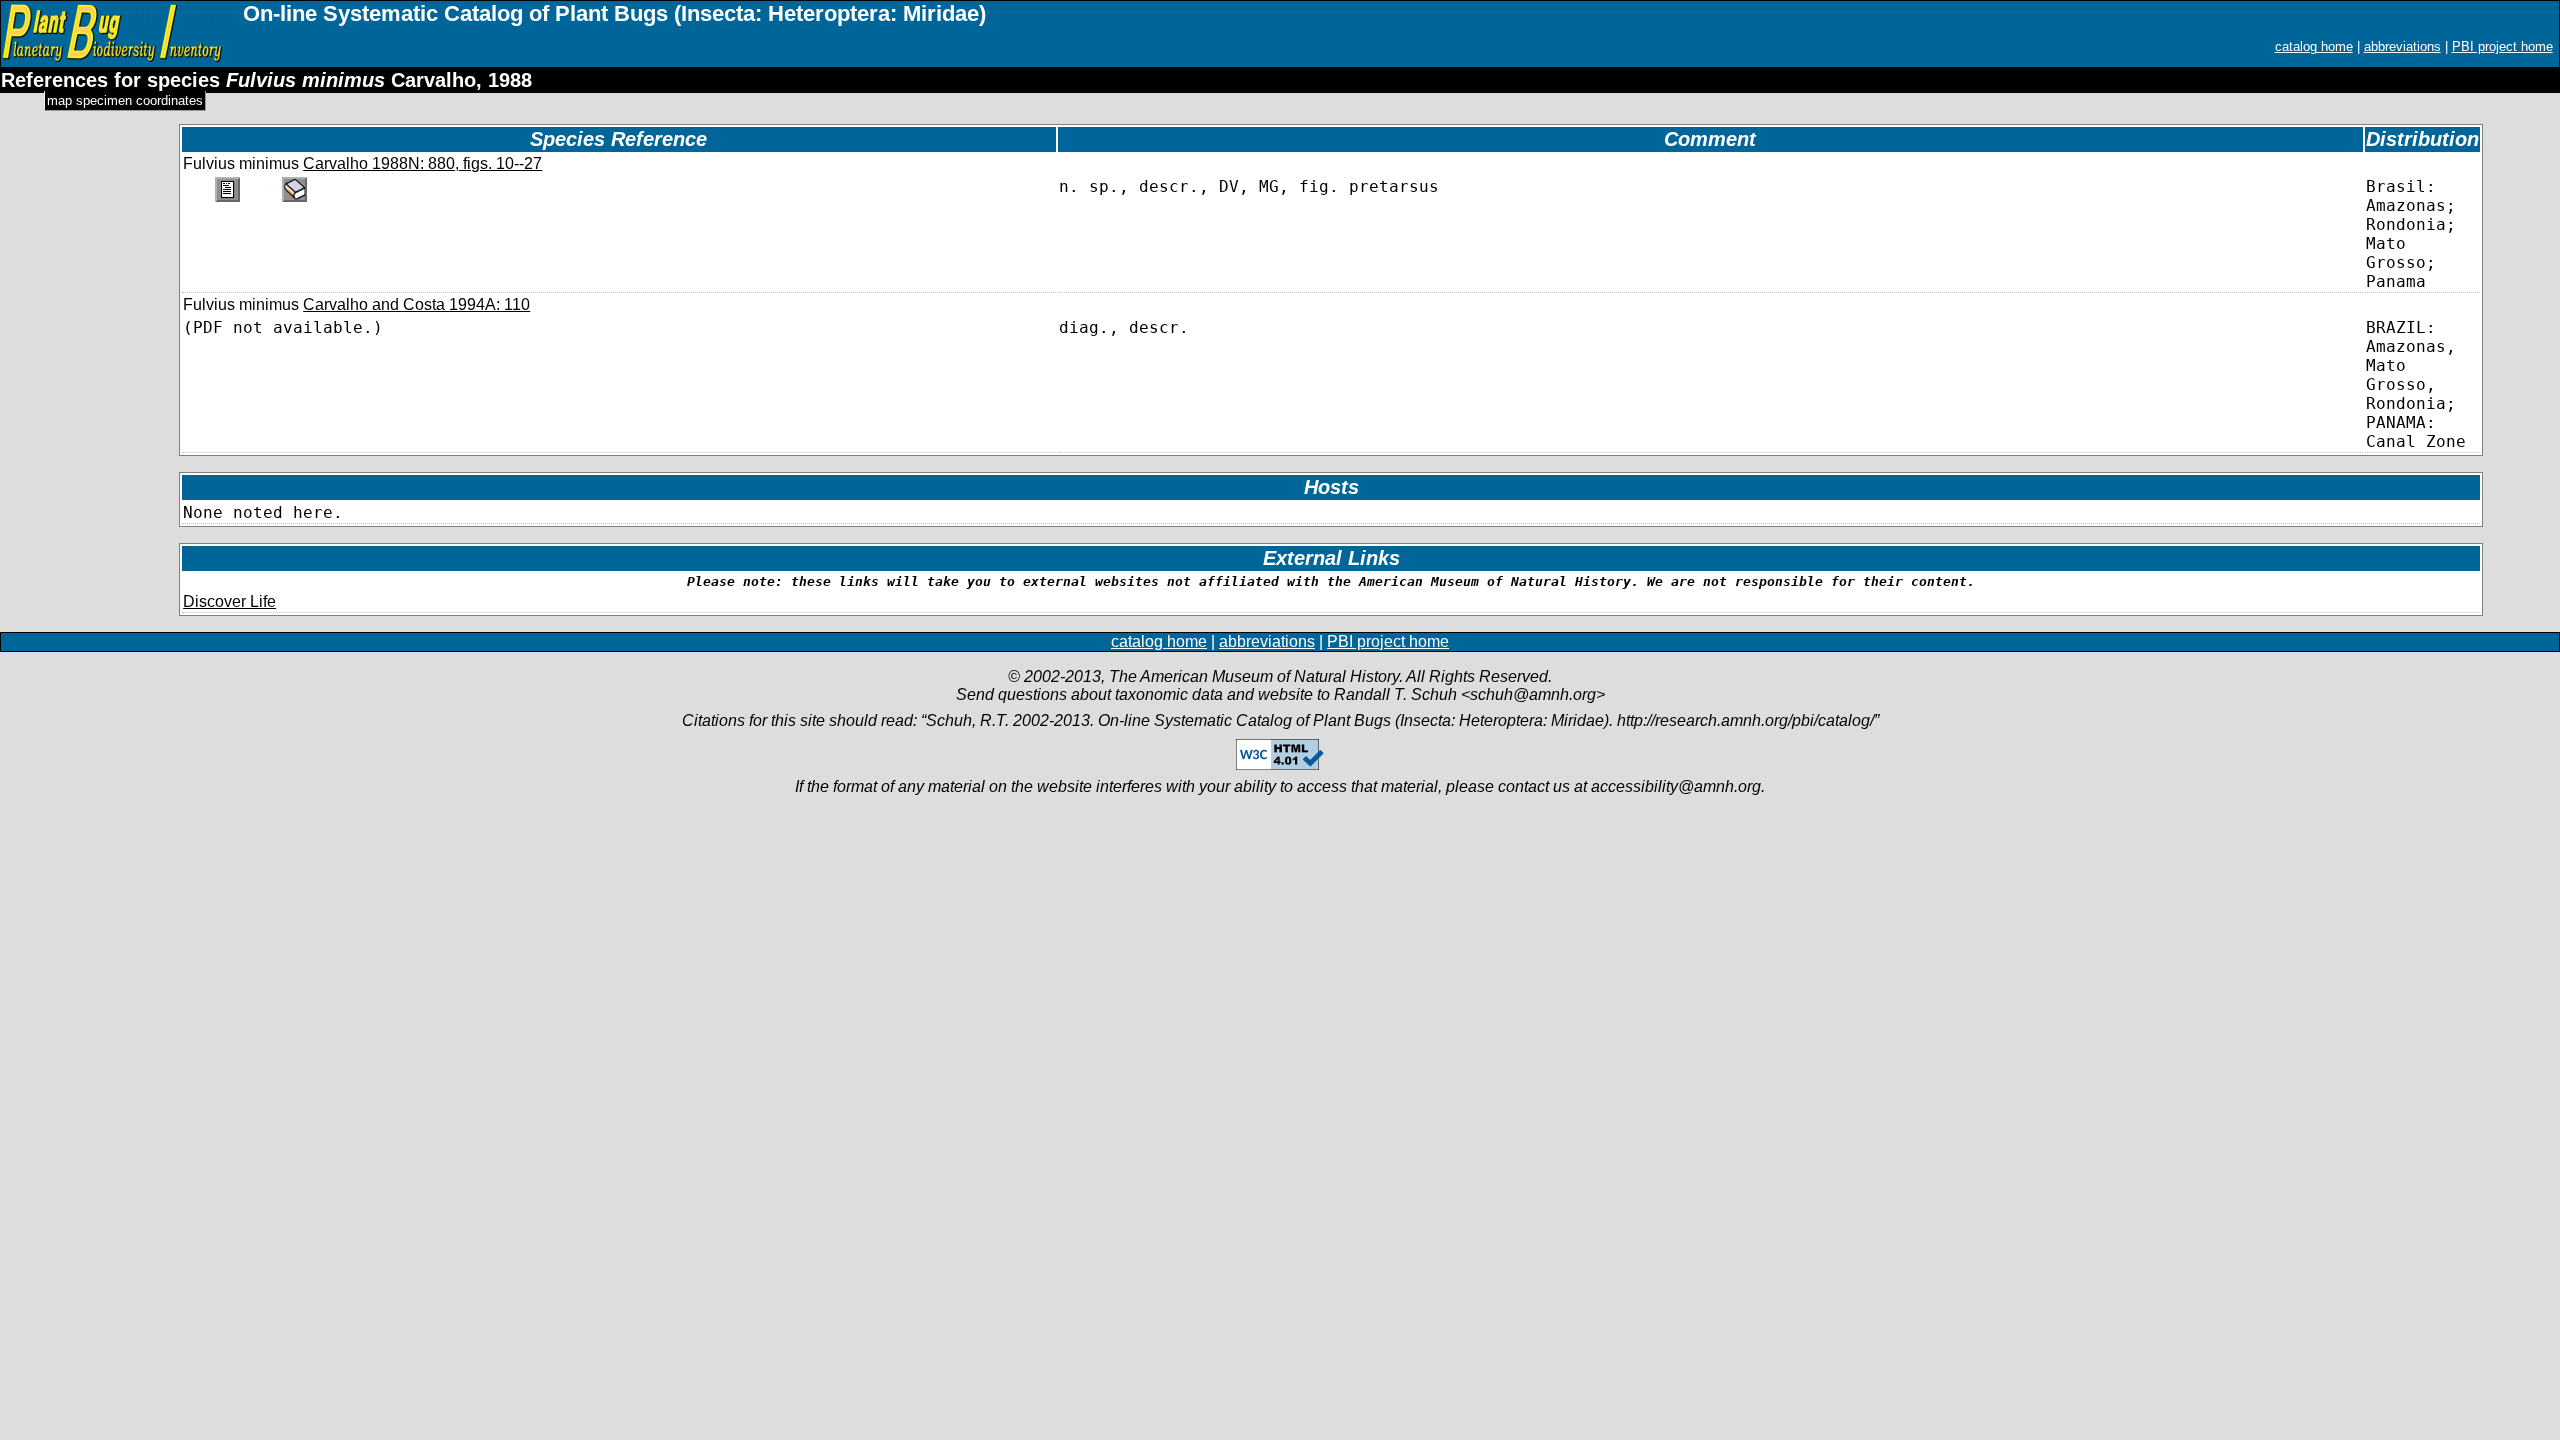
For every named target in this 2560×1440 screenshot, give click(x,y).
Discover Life (229, 601)
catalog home (2314, 46)
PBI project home (2502, 46)
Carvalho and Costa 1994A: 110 (416, 304)
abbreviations (2402, 46)
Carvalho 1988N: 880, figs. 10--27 (422, 163)
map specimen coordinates (125, 100)
